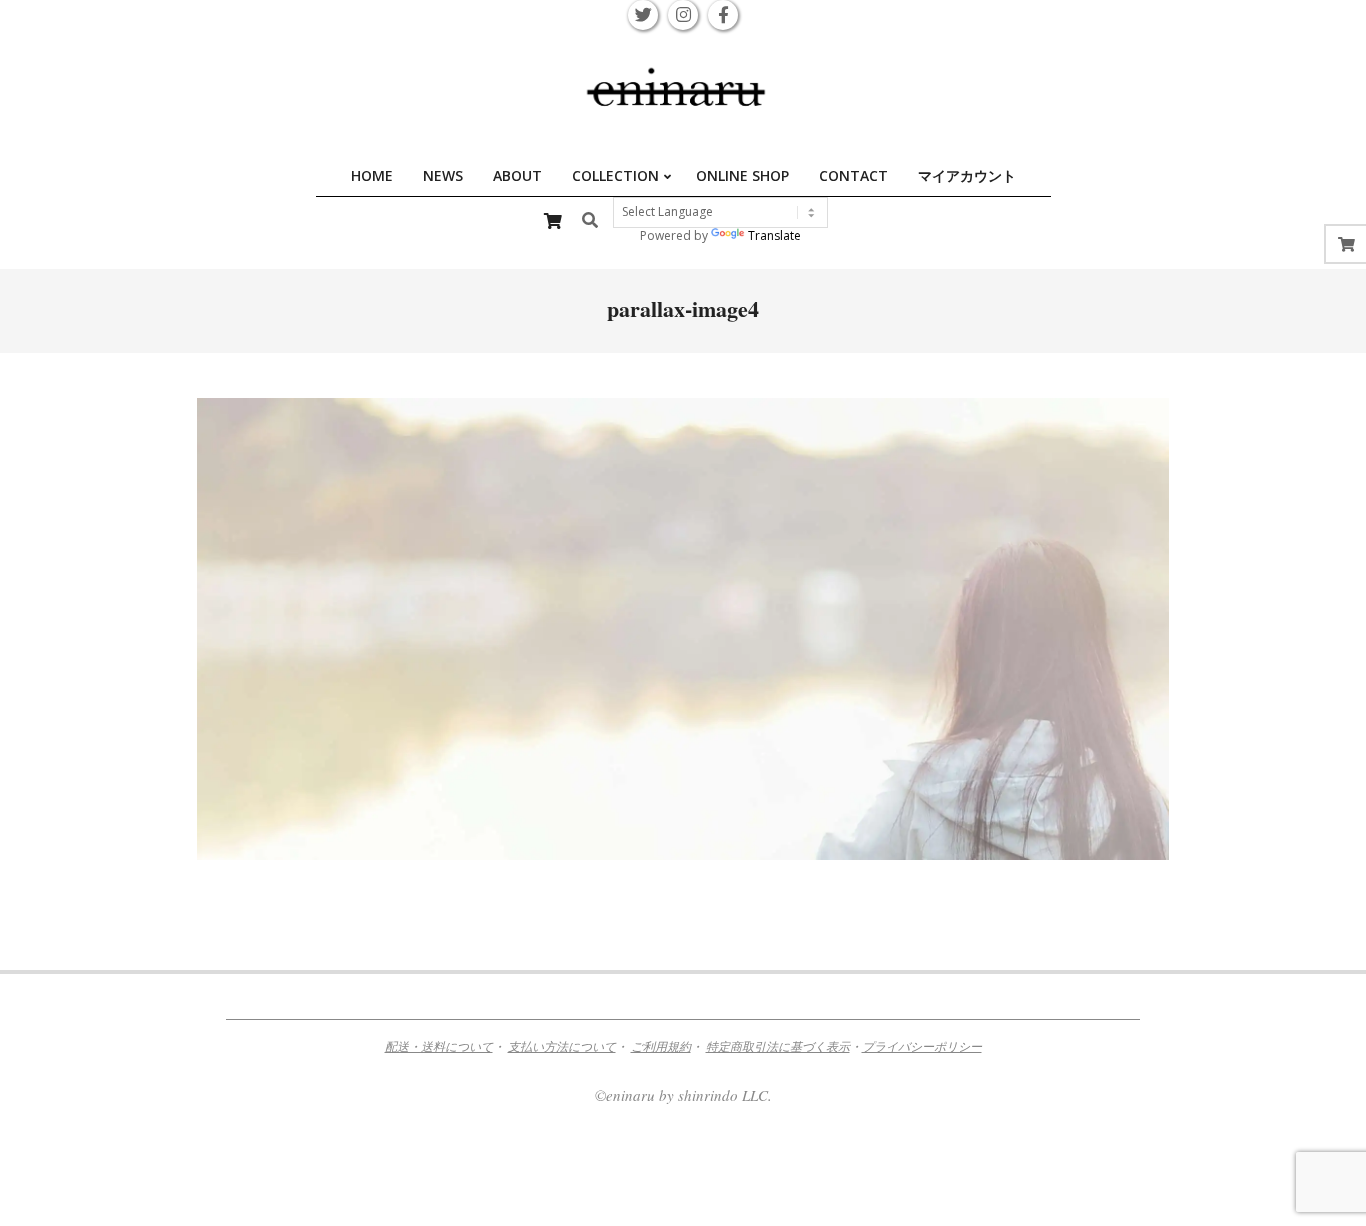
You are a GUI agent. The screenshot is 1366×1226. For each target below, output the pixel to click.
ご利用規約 (661, 1046)
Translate (774, 235)
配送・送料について (439, 1046)
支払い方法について (562, 1046)
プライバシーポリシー (922, 1046)
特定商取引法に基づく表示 (778, 1046)
